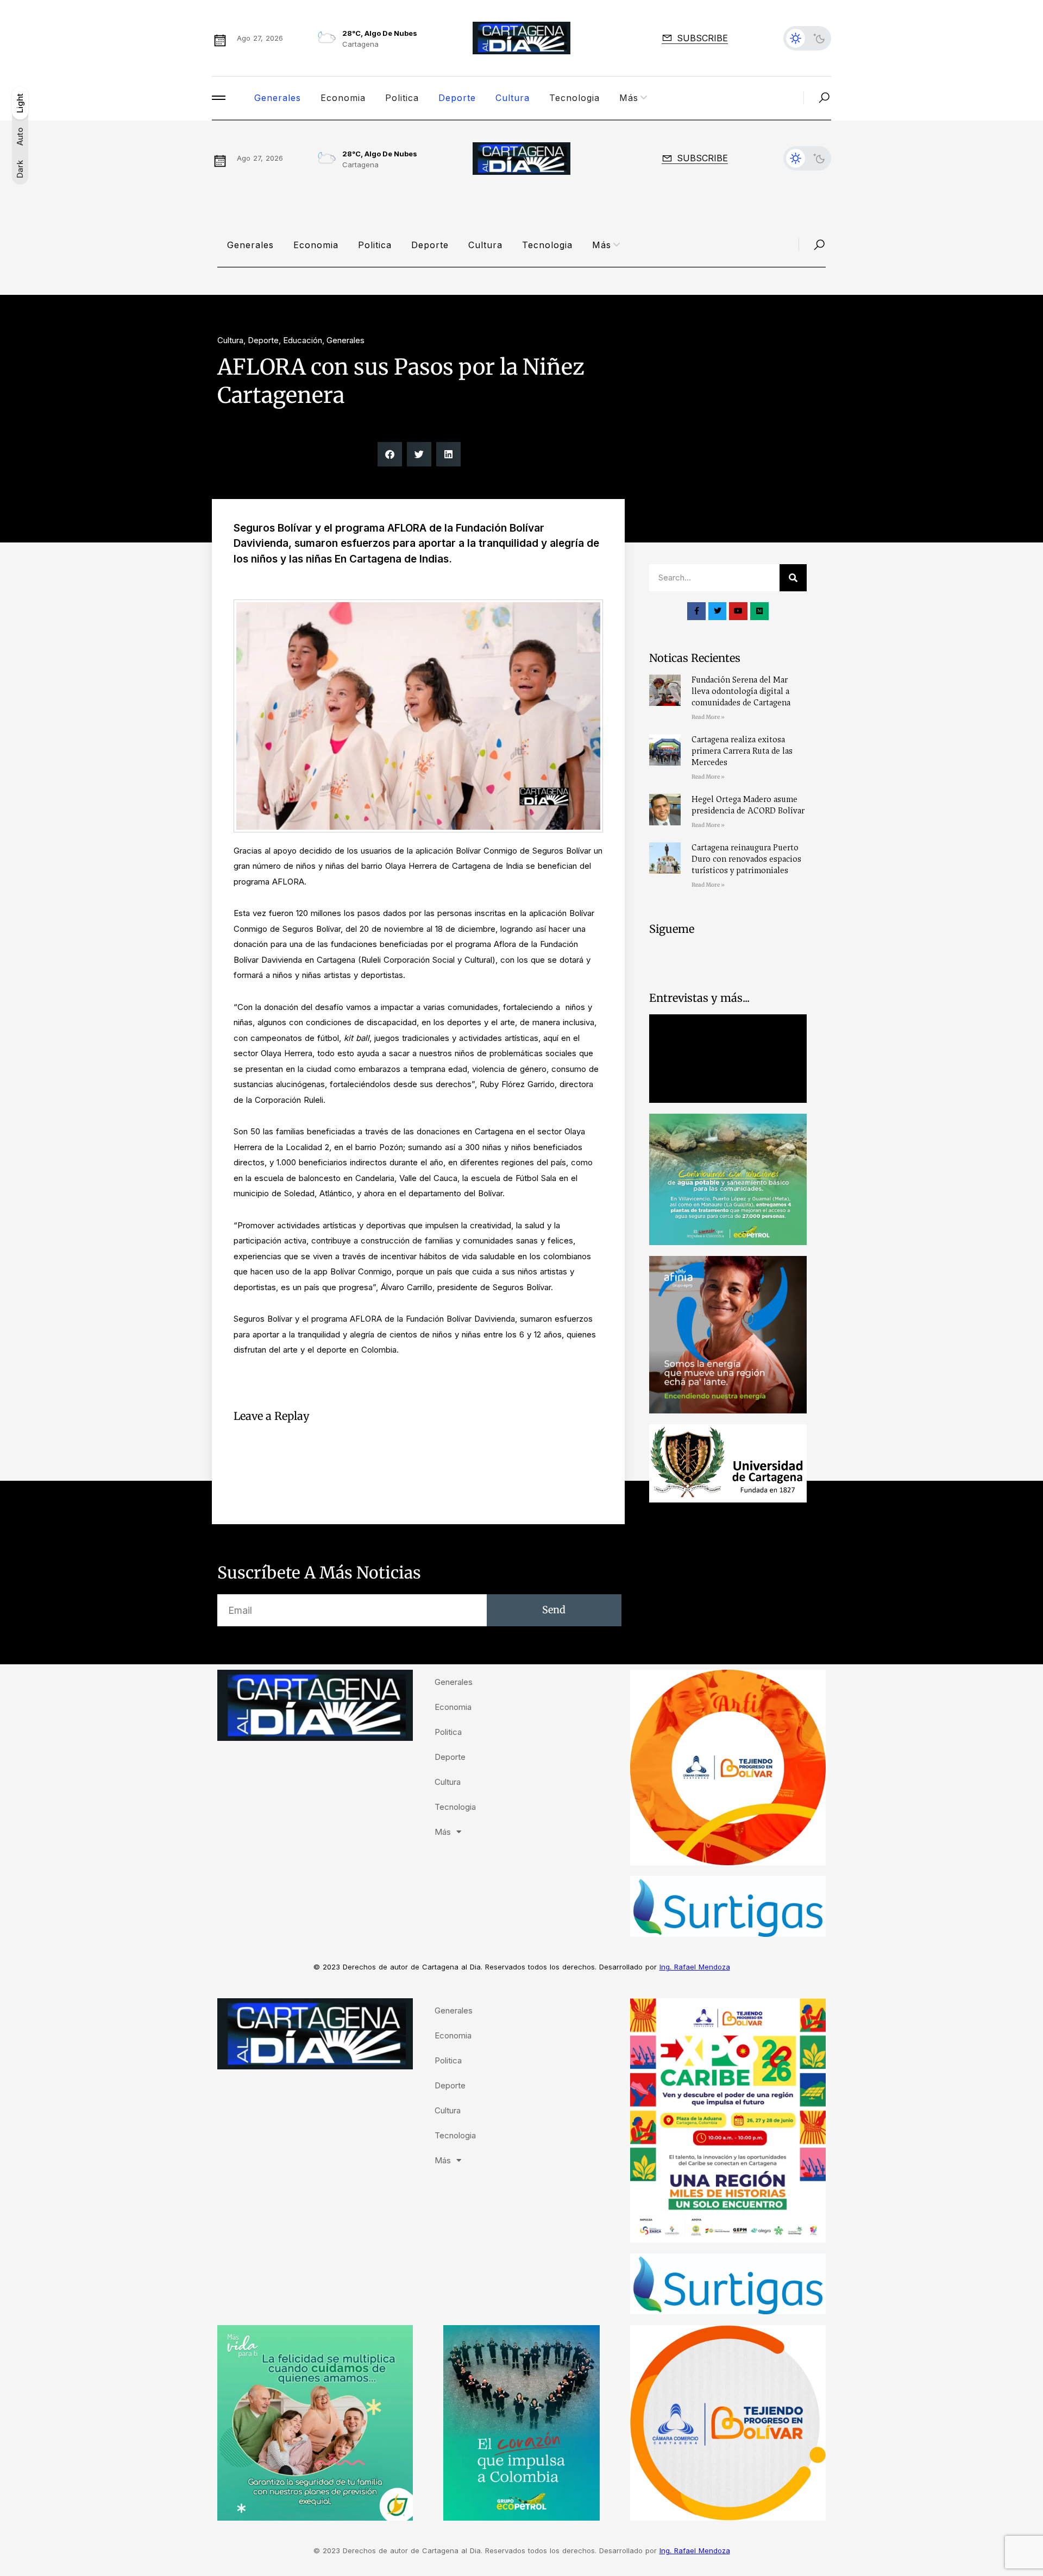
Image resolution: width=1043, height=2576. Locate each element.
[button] (390, 454)
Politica (402, 98)
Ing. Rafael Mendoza (695, 1967)
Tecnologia (574, 98)
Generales (278, 98)
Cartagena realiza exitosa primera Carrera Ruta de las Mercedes (742, 751)
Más (629, 98)
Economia (343, 98)
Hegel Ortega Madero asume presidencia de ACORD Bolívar (748, 805)
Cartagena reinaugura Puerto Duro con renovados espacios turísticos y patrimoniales (746, 859)
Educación (303, 340)
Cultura (513, 98)
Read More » (708, 717)
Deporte (457, 98)
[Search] (793, 578)
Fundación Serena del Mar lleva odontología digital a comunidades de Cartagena (741, 691)
